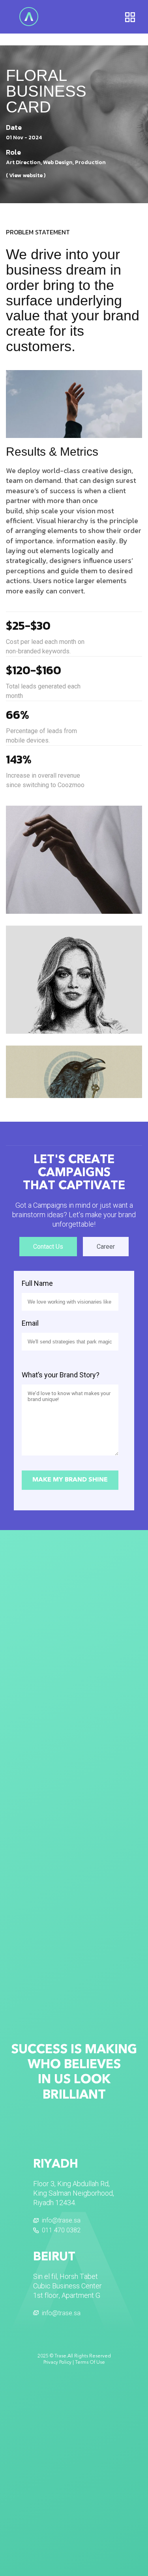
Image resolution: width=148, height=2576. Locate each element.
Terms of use (90, 2363)
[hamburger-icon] (130, 17)
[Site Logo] (29, 16)
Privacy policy (57, 2363)
